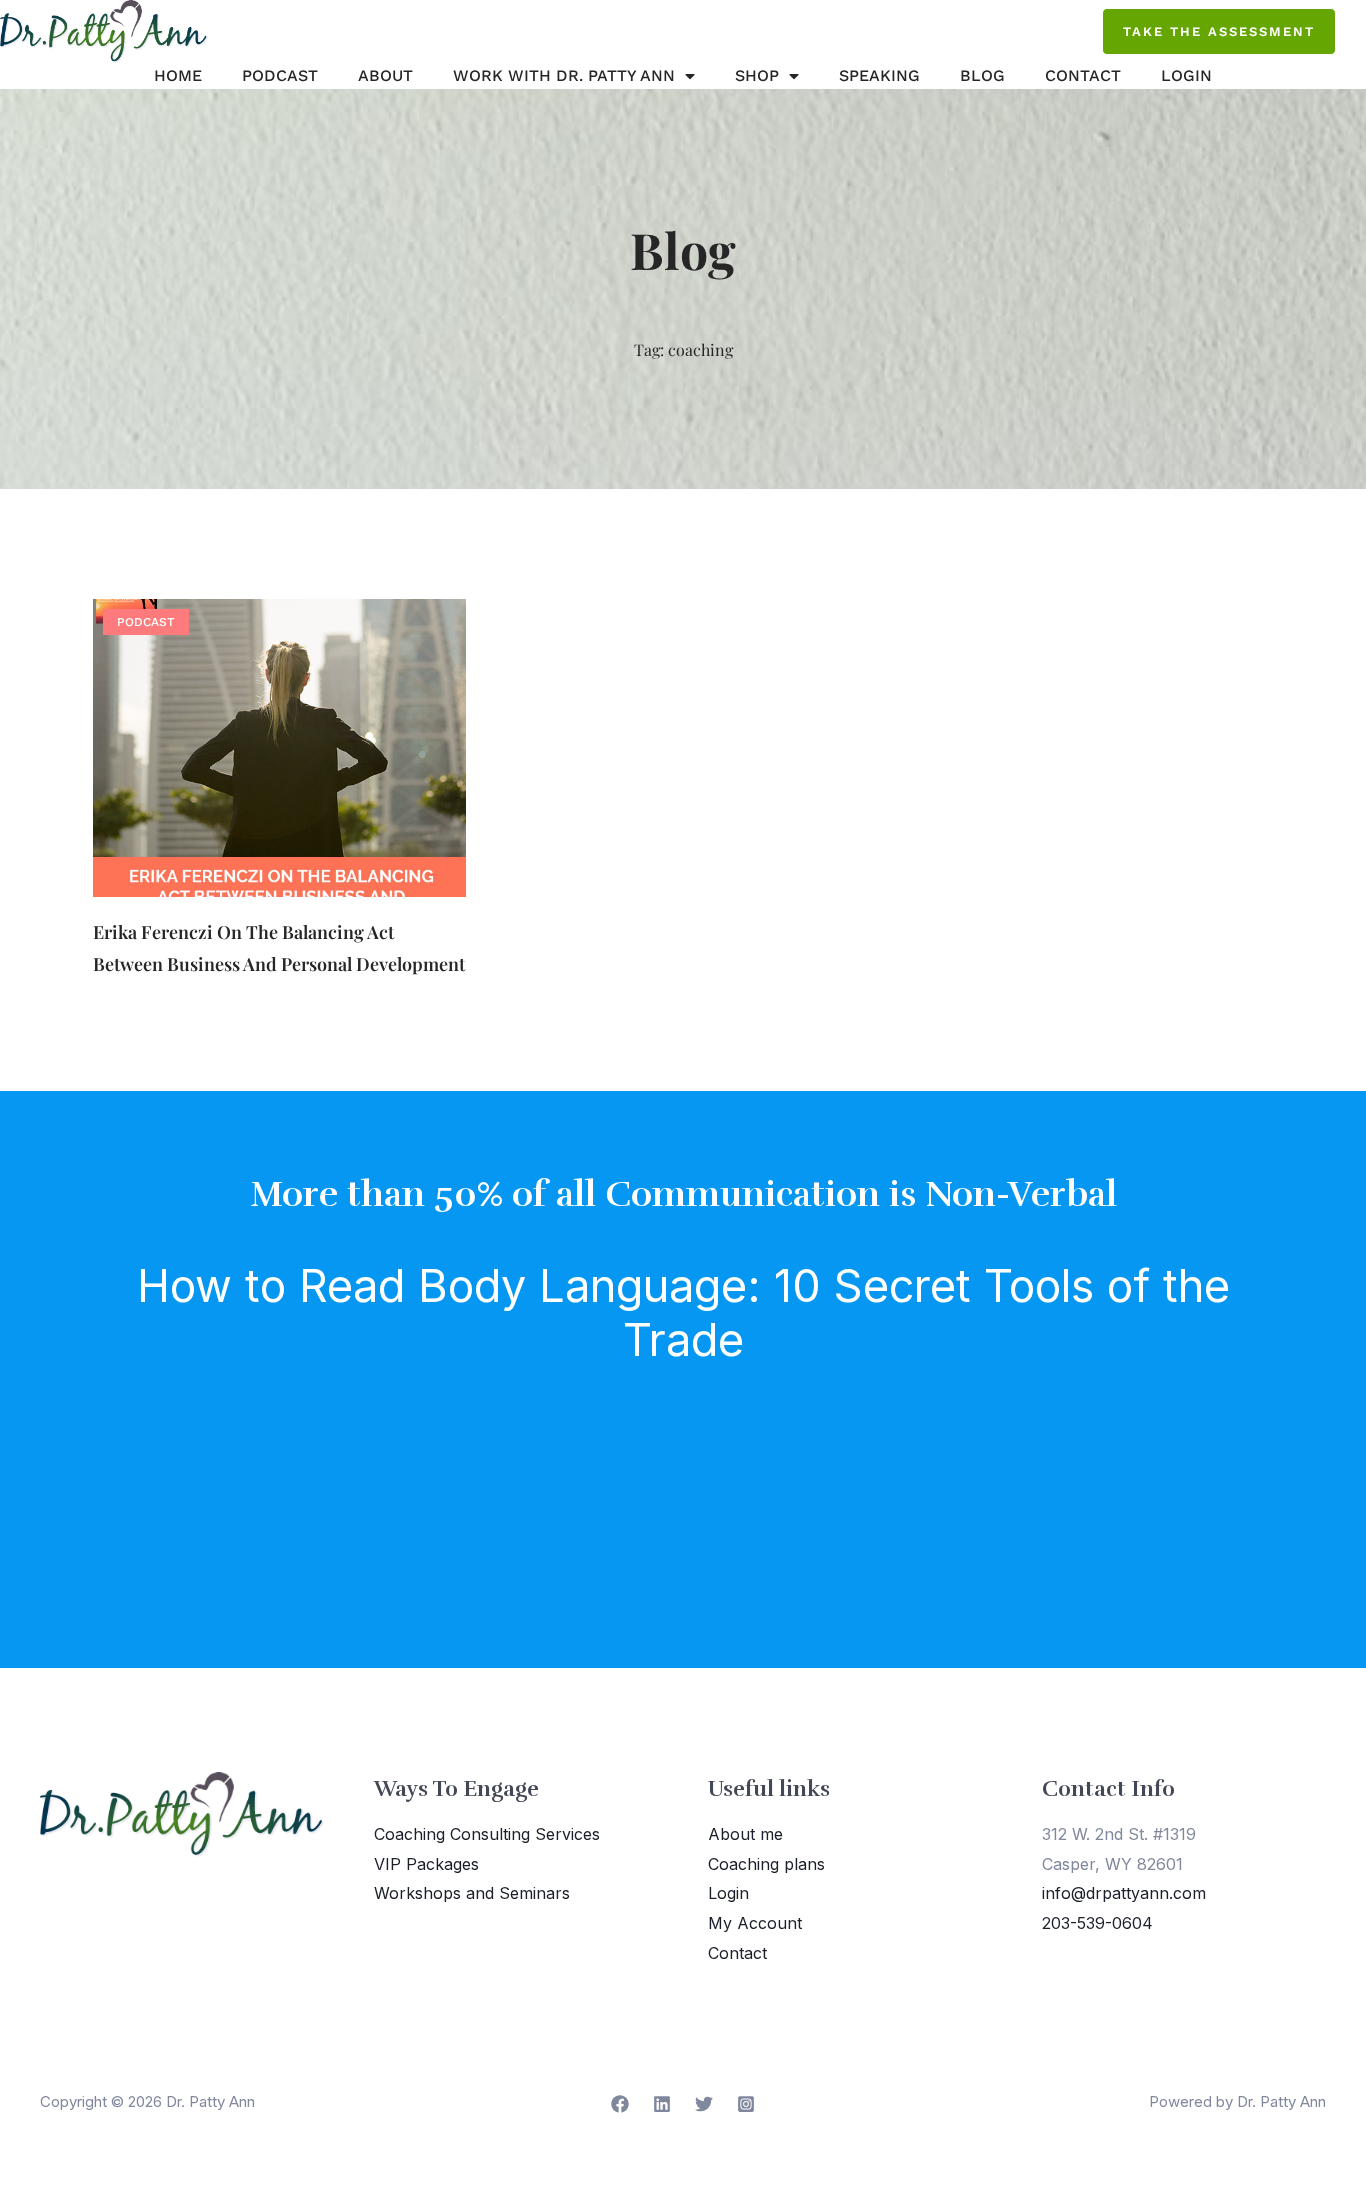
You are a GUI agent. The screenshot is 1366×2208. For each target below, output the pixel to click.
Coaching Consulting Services (487, 1834)
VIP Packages (426, 1864)
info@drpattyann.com (1124, 1893)
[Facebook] (620, 2104)
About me (745, 1834)
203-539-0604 (1097, 1923)
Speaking (879, 75)
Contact (1083, 75)
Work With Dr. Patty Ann (564, 75)
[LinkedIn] (662, 2104)
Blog (982, 75)
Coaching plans (766, 1864)
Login (1186, 75)
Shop (757, 75)
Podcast (280, 75)
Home (178, 75)
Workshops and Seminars (472, 1893)
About (385, 75)
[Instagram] (746, 2104)
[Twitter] (704, 2104)
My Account (755, 1923)
